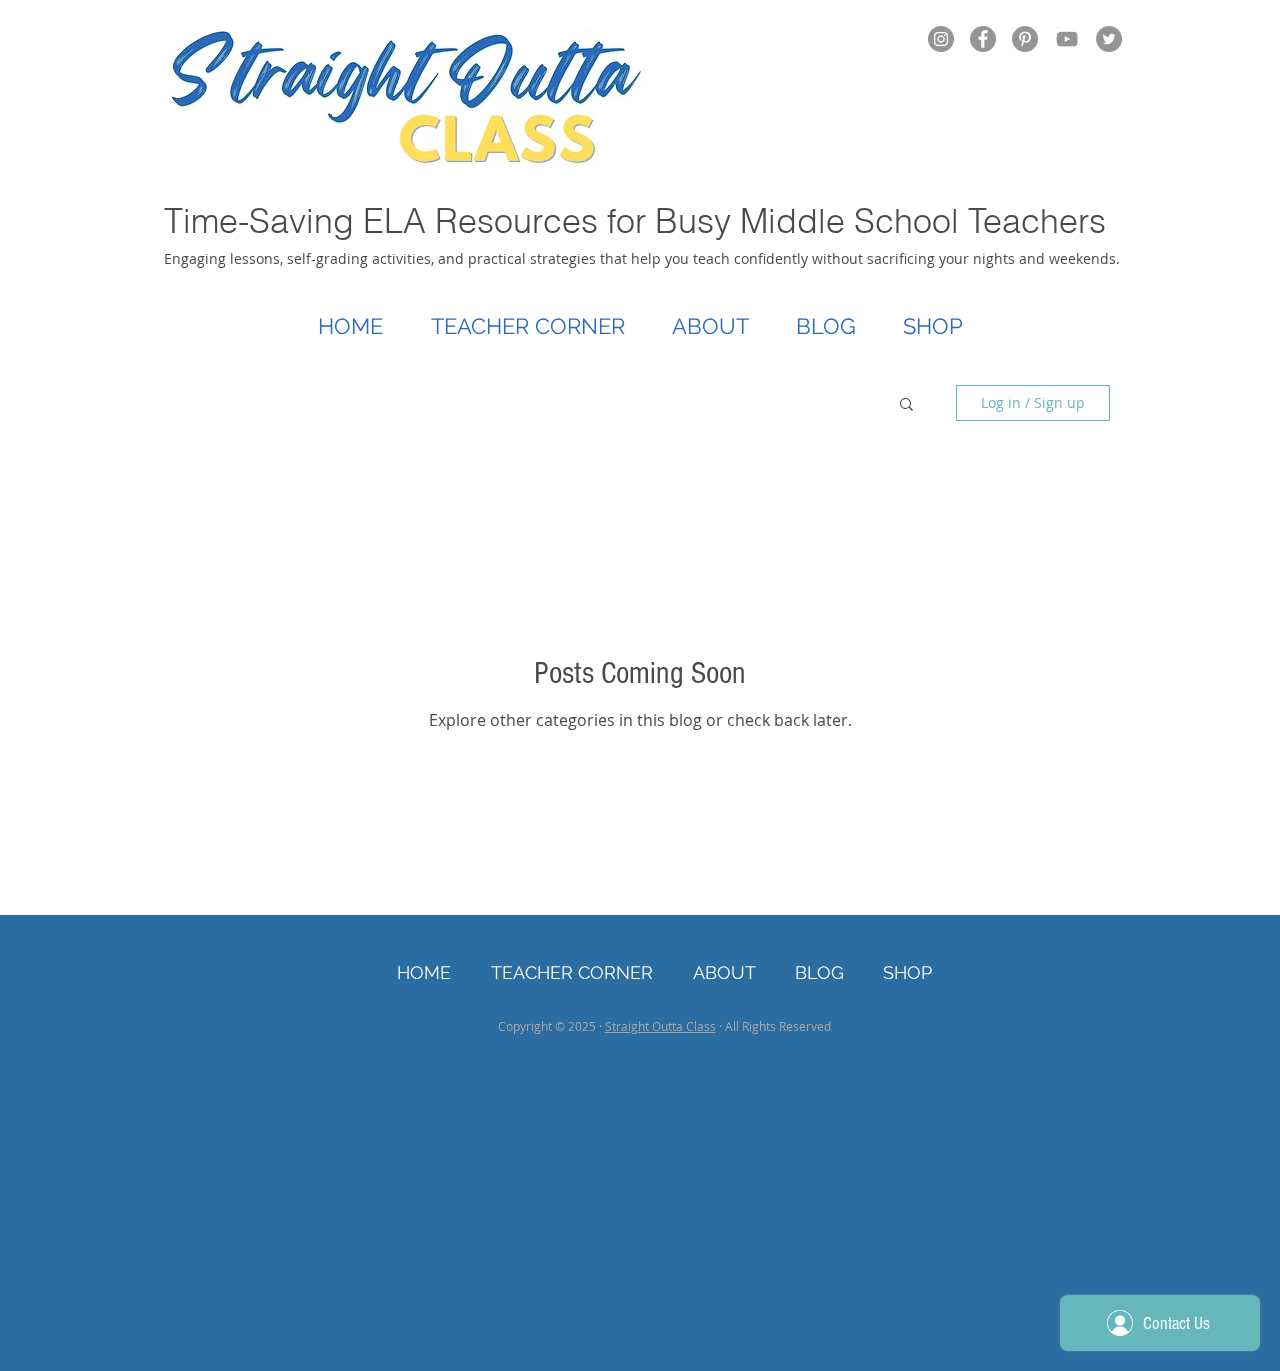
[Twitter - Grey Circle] (1109, 39)
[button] (906, 405)
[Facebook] (983, 39)
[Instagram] (941, 39)
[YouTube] (1067, 39)
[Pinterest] (1025, 39)
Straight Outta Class (660, 1026)
